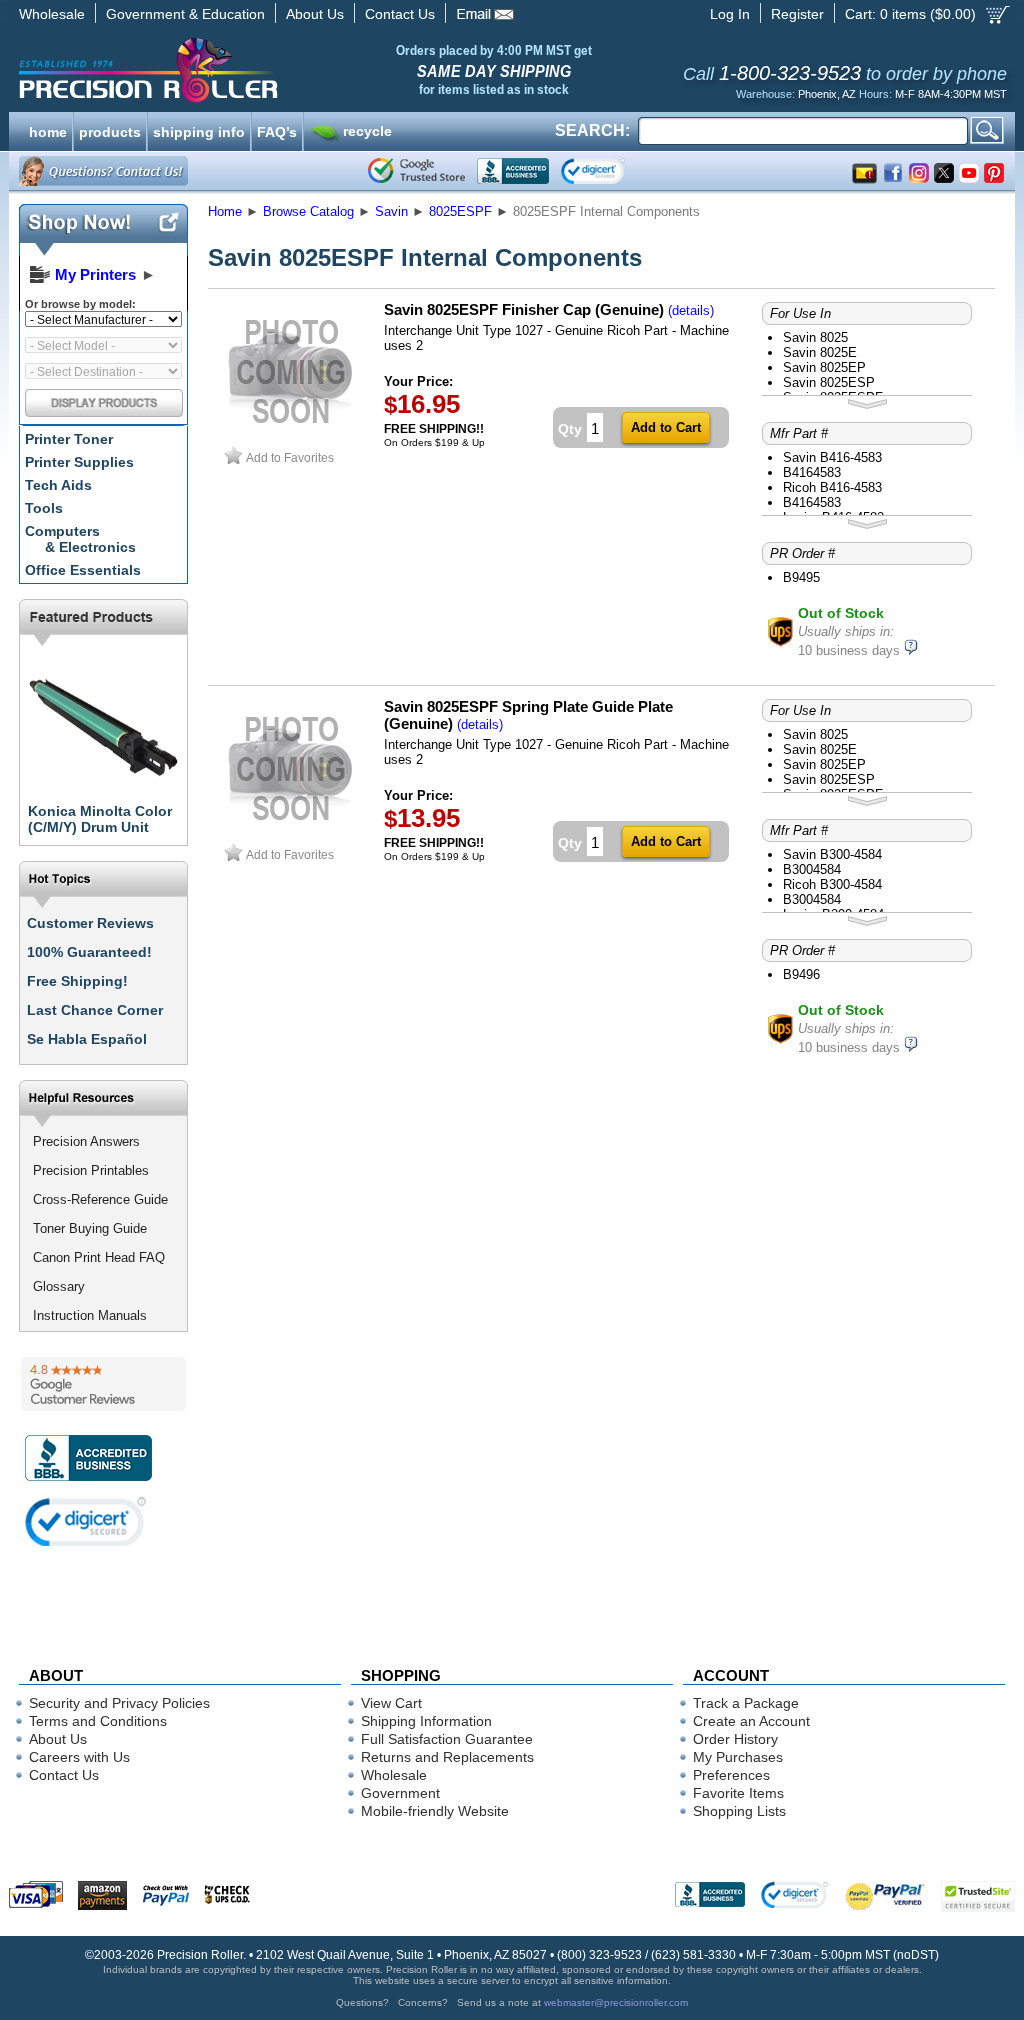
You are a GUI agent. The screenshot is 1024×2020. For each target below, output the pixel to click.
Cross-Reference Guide (100, 1199)
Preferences (731, 1775)
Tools (44, 508)
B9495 (801, 577)
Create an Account (751, 1721)
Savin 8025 (815, 337)
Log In (730, 14)
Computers (80, 539)
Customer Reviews (90, 923)
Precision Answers (86, 1141)
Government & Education (185, 14)
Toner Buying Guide (90, 1228)
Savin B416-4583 (832, 457)
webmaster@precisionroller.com (616, 2002)
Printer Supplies (79, 462)
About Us (315, 14)
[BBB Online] (513, 171)
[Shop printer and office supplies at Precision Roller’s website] (252, 70)
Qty (570, 429)
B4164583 (812, 472)
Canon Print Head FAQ (99, 1257)
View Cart (391, 1703)
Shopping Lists (739, 1811)
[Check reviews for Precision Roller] (103, 1384)
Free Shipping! (77, 981)
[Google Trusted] (416, 171)
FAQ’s (277, 130)
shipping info (199, 130)
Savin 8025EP (824, 367)
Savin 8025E (820, 352)
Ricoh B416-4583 (832, 487)
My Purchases (738, 1757)
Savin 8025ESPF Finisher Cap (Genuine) (524, 309)
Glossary (59, 1286)
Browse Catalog (308, 211)
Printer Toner (69, 439)
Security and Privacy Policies (119, 1703)
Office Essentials (83, 570)
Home (225, 211)
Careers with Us (79, 1757)
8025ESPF (460, 211)
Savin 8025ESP (829, 382)
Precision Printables (91, 1170)
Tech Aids (58, 485)
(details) (691, 310)
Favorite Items (738, 1793)
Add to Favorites (290, 457)
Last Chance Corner (95, 1010)
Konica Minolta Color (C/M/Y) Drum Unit (100, 819)
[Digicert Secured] (86, 1521)
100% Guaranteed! (89, 952)
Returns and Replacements (447, 1757)
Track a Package (746, 1703)
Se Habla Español (87, 1039)
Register (797, 14)
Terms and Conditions (98, 1721)
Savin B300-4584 (832, 854)
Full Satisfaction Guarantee (447, 1739)
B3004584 (812, 869)
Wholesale (52, 14)
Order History (735, 1739)
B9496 (801, 974)
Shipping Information (426, 1721)
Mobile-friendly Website (435, 1811)
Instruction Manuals (90, 1315)
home (48, 130)
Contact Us (400, 14)
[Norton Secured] (609, 171)
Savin (391, 211)
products (110, 130)
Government (400, 1793)
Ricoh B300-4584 (832, 884)
